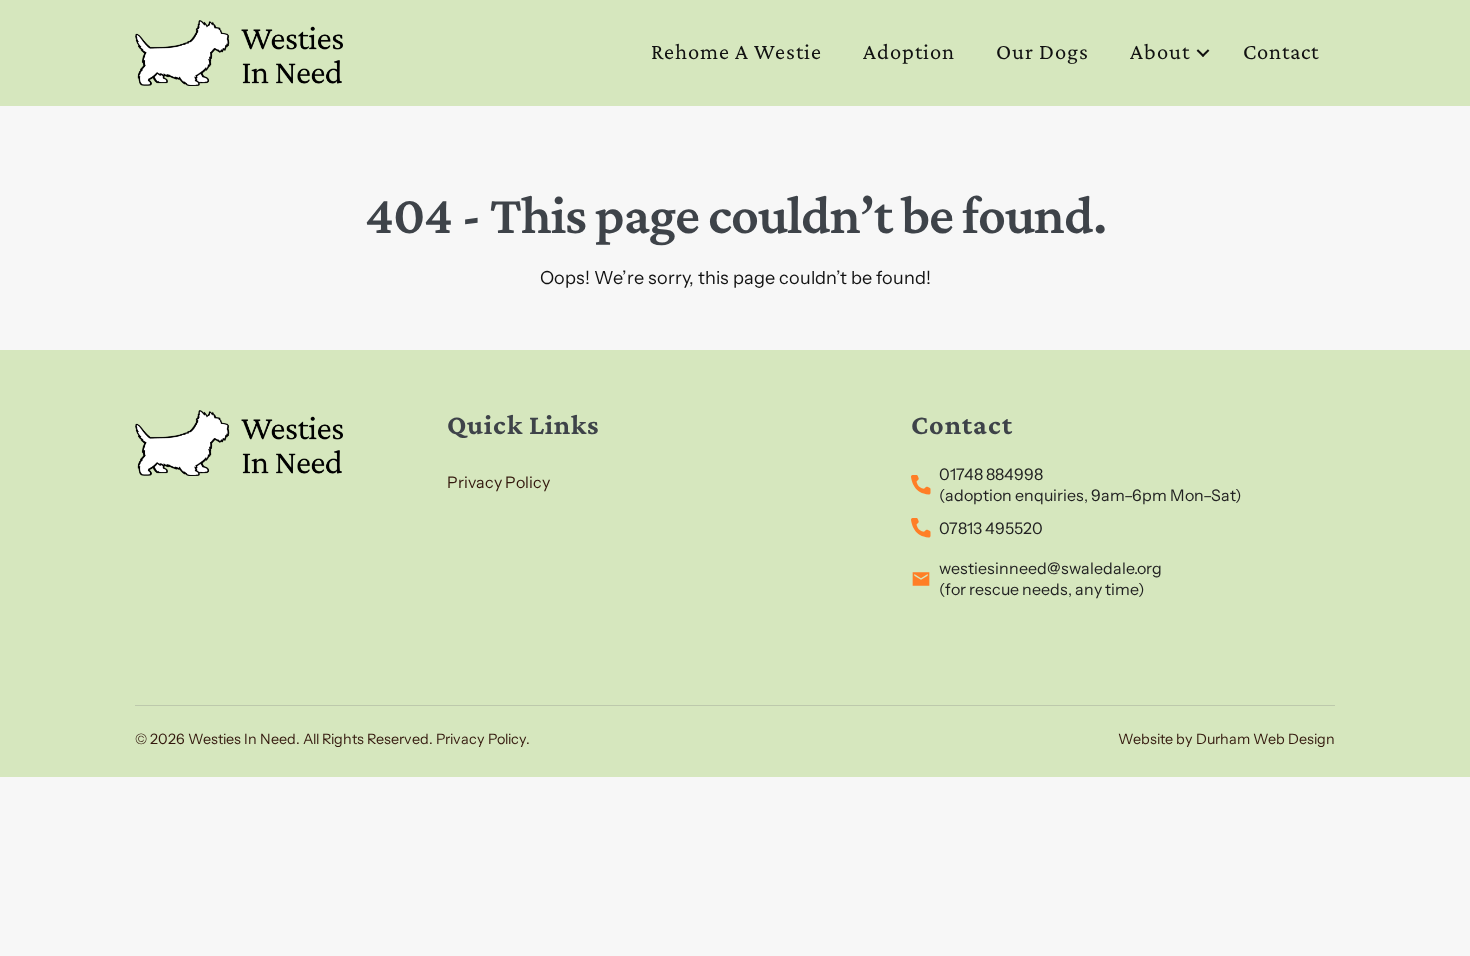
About (1160, 51)
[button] (1203, 52)
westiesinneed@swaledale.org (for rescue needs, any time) (1050, 578)
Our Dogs (1042, 51)
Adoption (909, 51)
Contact (1281, 51)
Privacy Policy (498, 482)
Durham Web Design (1265, 739)
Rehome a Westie (736, 51)
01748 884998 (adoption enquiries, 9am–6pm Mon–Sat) (1090, 484)
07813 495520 (991, 528)
